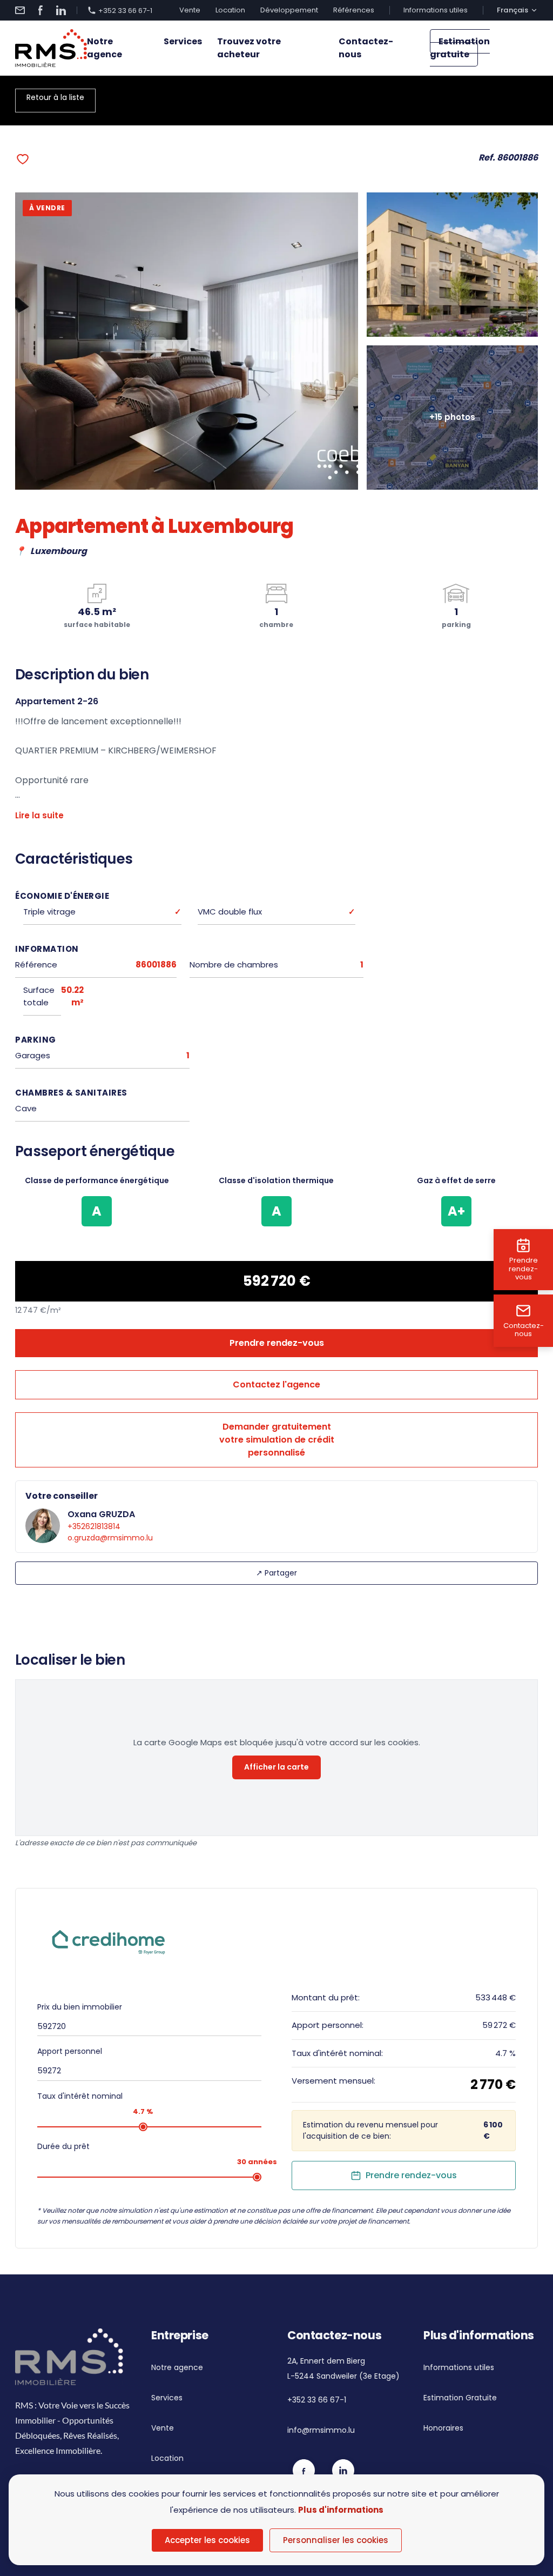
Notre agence (104, 48)
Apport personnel (70, 2051)
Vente (190, 10)
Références (354, 10)
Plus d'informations (341, 2510)
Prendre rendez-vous (277, 1343)
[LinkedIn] (61, 10)
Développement (289, 10)
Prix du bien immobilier (80, 2007)
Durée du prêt (63, 2146)
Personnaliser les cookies (336, 2540)
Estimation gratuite (460, 48)
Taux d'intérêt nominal (80, 2096)
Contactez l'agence (276, 1384)
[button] (23, 159)
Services (183, 41)
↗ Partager (276, 1573)
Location (230, 10)
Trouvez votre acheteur (249, 48)
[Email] (20, 10)
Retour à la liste (55, 97)
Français (512, 10)
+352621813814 (94, 1526)
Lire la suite (39, 815)
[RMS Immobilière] (51, 48)
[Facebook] (41, 10)
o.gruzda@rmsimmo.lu (110, 1538)
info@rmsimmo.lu (321, 2430)
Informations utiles (436, 10)
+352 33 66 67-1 (125, 10)
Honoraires (443, 2428)
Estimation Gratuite (460, 2398)
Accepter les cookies (207, 2540)
